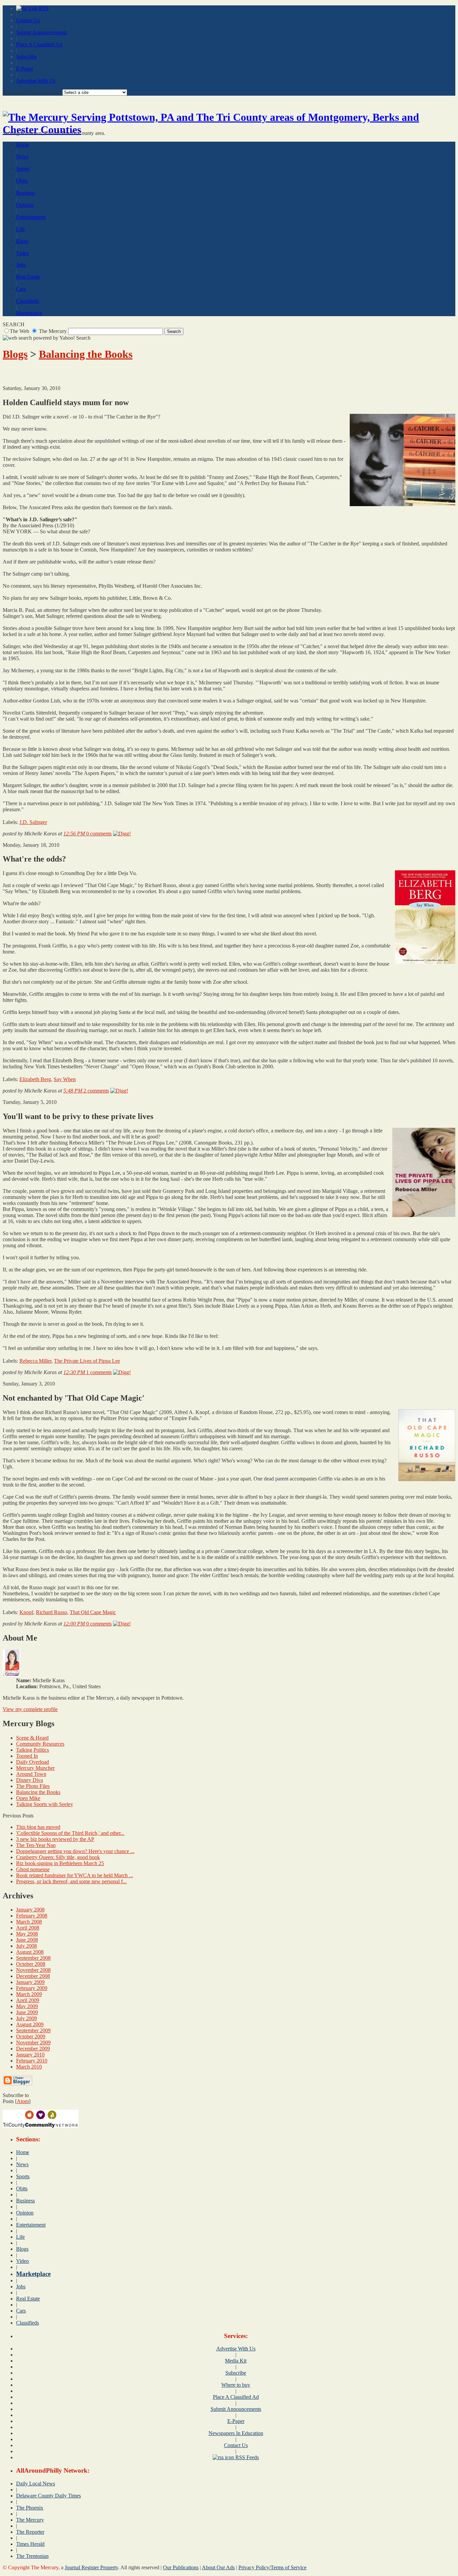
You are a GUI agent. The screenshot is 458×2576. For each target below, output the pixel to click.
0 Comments (99, 834)
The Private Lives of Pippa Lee (87, 1361)
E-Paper (25, 69)
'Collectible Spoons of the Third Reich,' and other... (70, 1833)
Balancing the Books (86, 354)
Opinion (25, 205)
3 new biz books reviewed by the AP (55, 1839)
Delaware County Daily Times (48, 2496)
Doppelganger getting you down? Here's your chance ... (75, 1851)
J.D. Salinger (33, 822)
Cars (21, 289)
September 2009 (33, 2030)
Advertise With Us (36, 81)
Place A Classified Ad (39, 44)
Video (22, 253)
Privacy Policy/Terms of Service (272, 2567)
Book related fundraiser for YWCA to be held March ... (75, 1875)
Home (23, 144)
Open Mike (28, 1798)
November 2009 (33, 2043)
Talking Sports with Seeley (45, 1804)
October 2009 (31, 2036)
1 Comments (99, 1372)
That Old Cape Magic (93, 1612)
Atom (23, 2101)
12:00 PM (75, 1624)
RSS (43, 8)
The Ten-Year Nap (36, 1845)
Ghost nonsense (33, 1869)
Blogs (22, 241)
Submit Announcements (41, 32)
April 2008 (28, 1928)
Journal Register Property (91, 2567)
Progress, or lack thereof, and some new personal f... (71, 1881)
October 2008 (31, 1964)
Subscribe (26, 57)
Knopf (26, 1612)
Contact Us (28, 20)
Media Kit (236, 2361)
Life (20, 229)
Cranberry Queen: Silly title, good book (58, 1857)
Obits (22, 181)
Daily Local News (36, 2484)
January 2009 (30, 1982)
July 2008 (26, 1946)
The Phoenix (30, 2508)
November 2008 (33, 1970)
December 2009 (33, 2049)
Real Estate (28, 277)
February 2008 (32, 1916)
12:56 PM (75, 834)
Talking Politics (33, 1750)
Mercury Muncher (35, 1768)
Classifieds (27, 301)
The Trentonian (32, 2556)
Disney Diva (30, 1780)
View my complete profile (30, 1709)
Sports (23, 169)
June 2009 (27, 2012)
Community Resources (40, 1744)
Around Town (31, 1774)
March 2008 (29, 1922)
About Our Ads (218, 2567)
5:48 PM (73, 1091)
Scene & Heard (32, 1738)
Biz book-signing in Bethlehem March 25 (60, 1863)
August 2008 (30, 1952)
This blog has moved (38, 1827)
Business (25, 193)
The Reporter (30, 2532)
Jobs (21, 265)
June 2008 (27, 1940)
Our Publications (181, 2567)
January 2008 (30, 1910)
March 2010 (29, 2067)
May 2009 (27, 2006)
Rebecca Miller (35, 1361)
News (22, 157)
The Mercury (30, 2520)
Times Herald (30, 2544)
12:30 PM (75, 1372)
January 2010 (30, 2055)
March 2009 (29, 1994)
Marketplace (29, 313)
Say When (65, 1079)
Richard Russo (51, 1612)
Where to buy (236, 2385)
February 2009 (32, 1988)
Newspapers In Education (236, 2433)
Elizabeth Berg (35, 1079)
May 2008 (27, 1934)
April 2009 (28, 2000)
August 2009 (30, 2024)
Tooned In (27, 1756)
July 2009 (26, 2018)
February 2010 (32, 2061)
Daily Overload (33, 1762)
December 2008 (33, 1976)
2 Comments (96, 1091)
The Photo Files (33, 1786)
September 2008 (33, 1958)
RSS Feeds (246, 2457)
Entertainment (31, 217)
